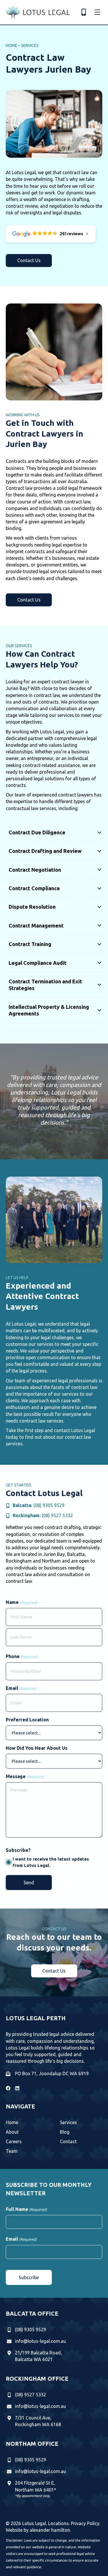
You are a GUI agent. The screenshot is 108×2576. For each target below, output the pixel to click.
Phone (22, 1656)
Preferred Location (27, 1720)
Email (21, 1688)
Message (25, 1776)
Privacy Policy (85, 2523)
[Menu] (97, 12)
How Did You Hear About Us (37, 1748)
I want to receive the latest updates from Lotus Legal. (51, 1862)
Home (12, 45)
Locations (58, 2523)
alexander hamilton (50, 2530)
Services (30, 45)
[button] (29, 261)
